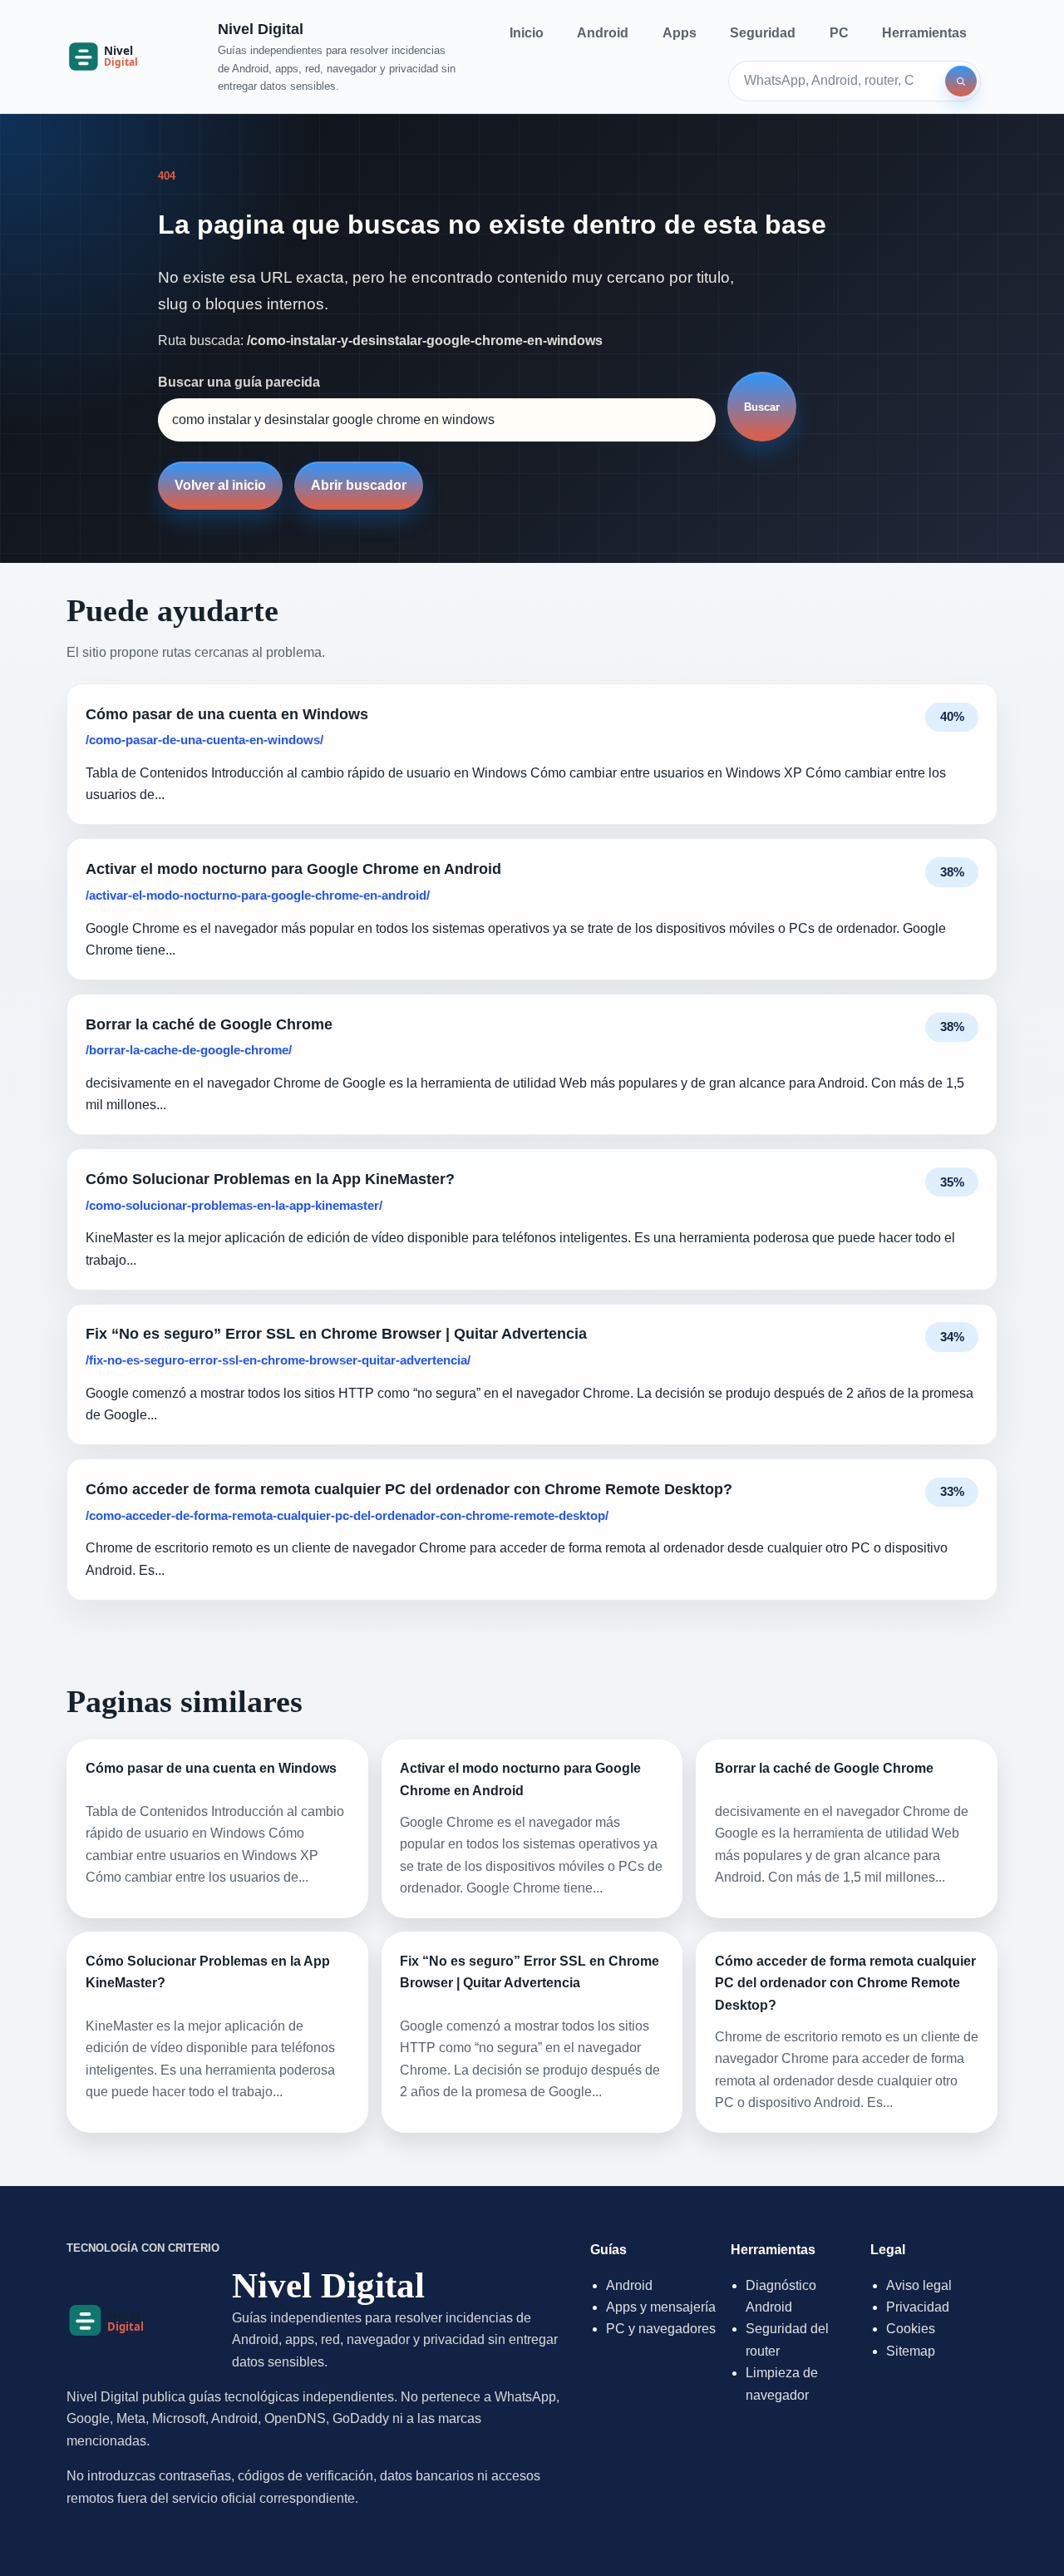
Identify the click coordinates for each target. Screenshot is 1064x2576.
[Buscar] (961, 81)
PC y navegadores (661, 2329)
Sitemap (911, 2351)
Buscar (762, 407)
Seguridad (763, 33)
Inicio (527, 33)
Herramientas (924, 33)
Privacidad (918, 2307)
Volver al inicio (220, 485)
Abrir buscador (359, 485)
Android (603, 33)
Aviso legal (919, 2285)
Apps (680, 33)
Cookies (911, 2329)
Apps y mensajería (661, 2307)
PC (839, 33)
